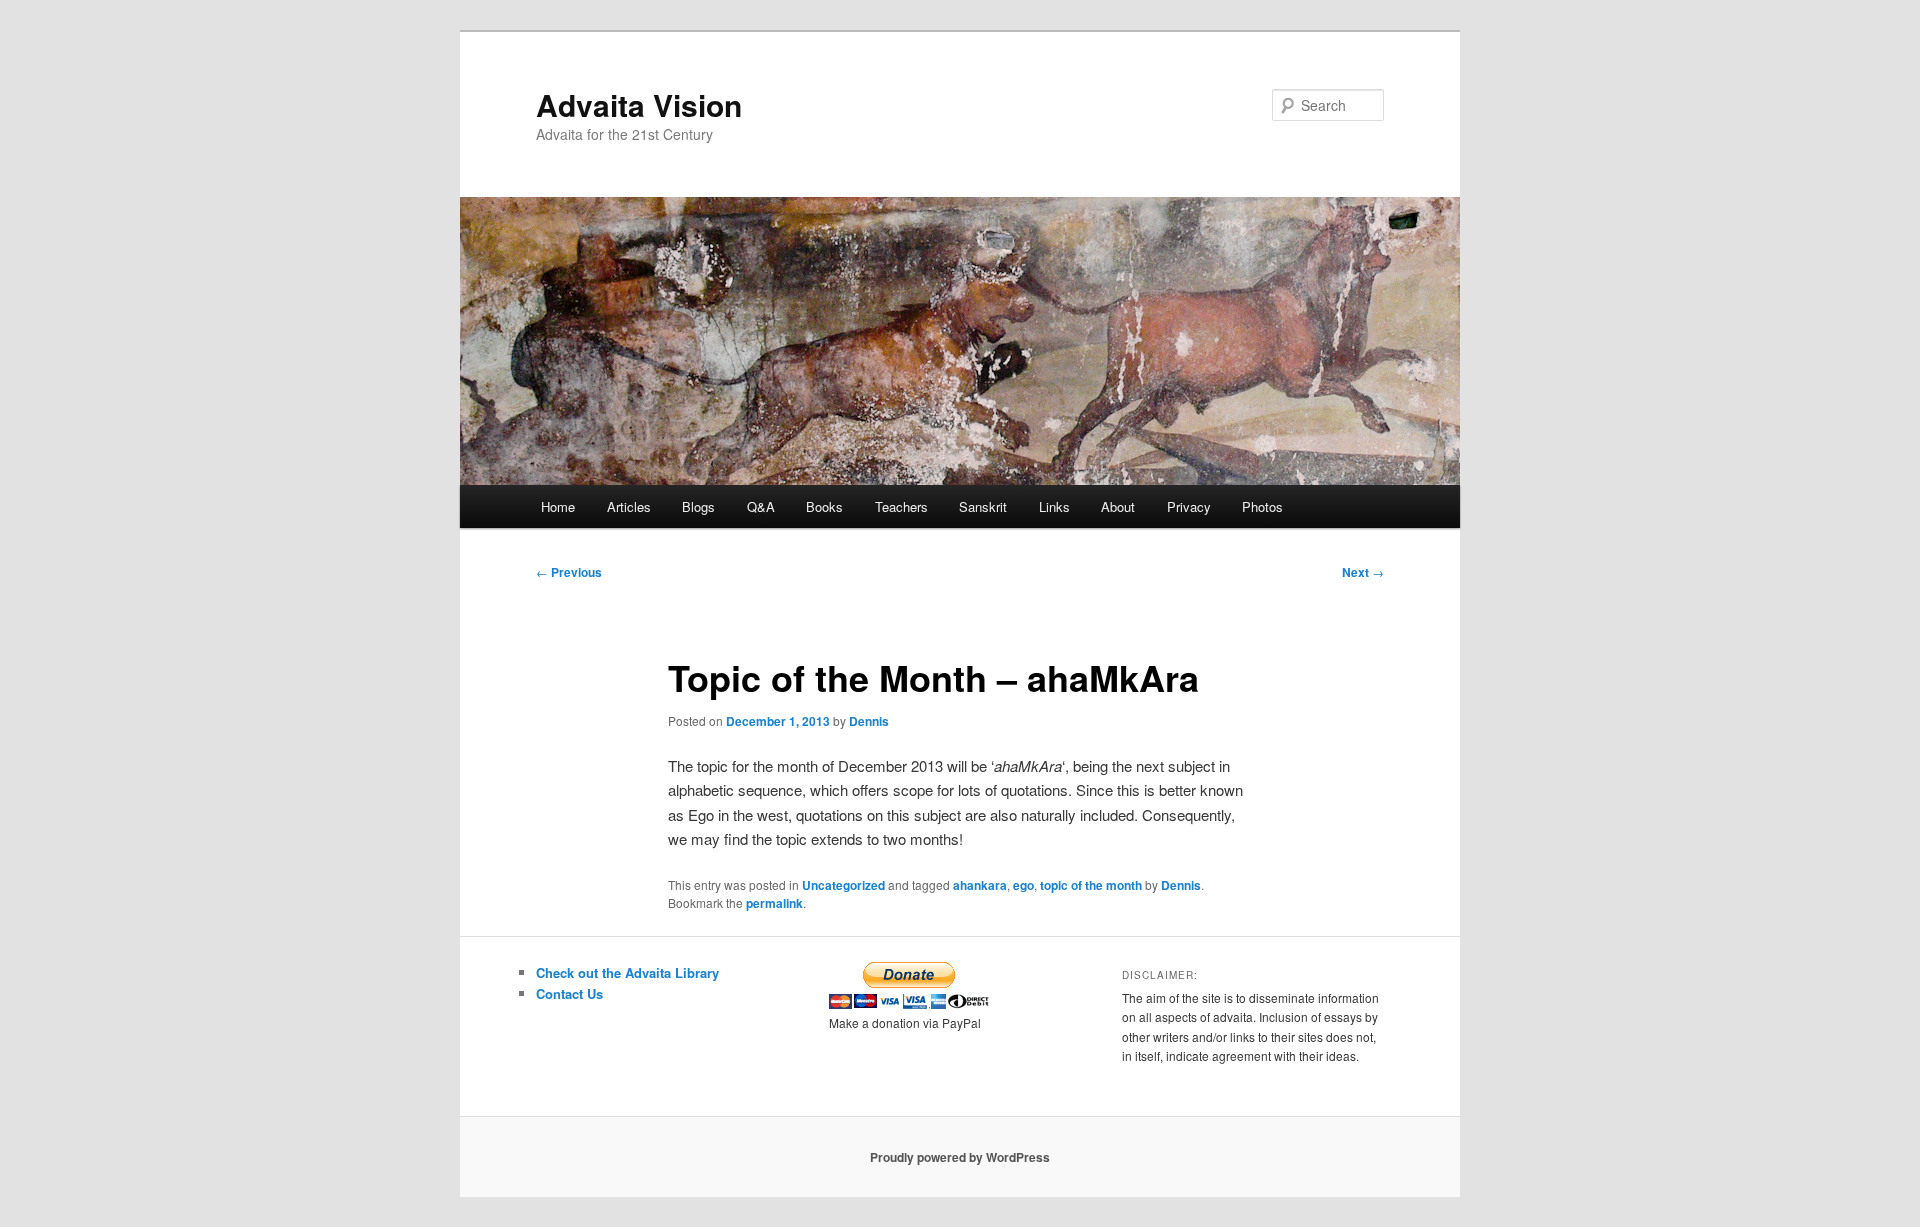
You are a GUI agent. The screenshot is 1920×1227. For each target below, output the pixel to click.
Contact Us (569, 993)
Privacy (1189, 506)
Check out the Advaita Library (627, 972)
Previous (569, 572)
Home (558, 506)
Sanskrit (983, 506)
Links (1054, 506)
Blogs (698, 506)
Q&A (761, 506)
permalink (774, 903)
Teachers (901, 506)
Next (1363, 572)
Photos (1262, 506)
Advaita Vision (639, 104)
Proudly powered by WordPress (960, 1157)
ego (1023, 885)
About (1118, 506)
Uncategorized (843, 885)
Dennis (869, 721)
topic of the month (1091, 885)
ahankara (980, 885)
